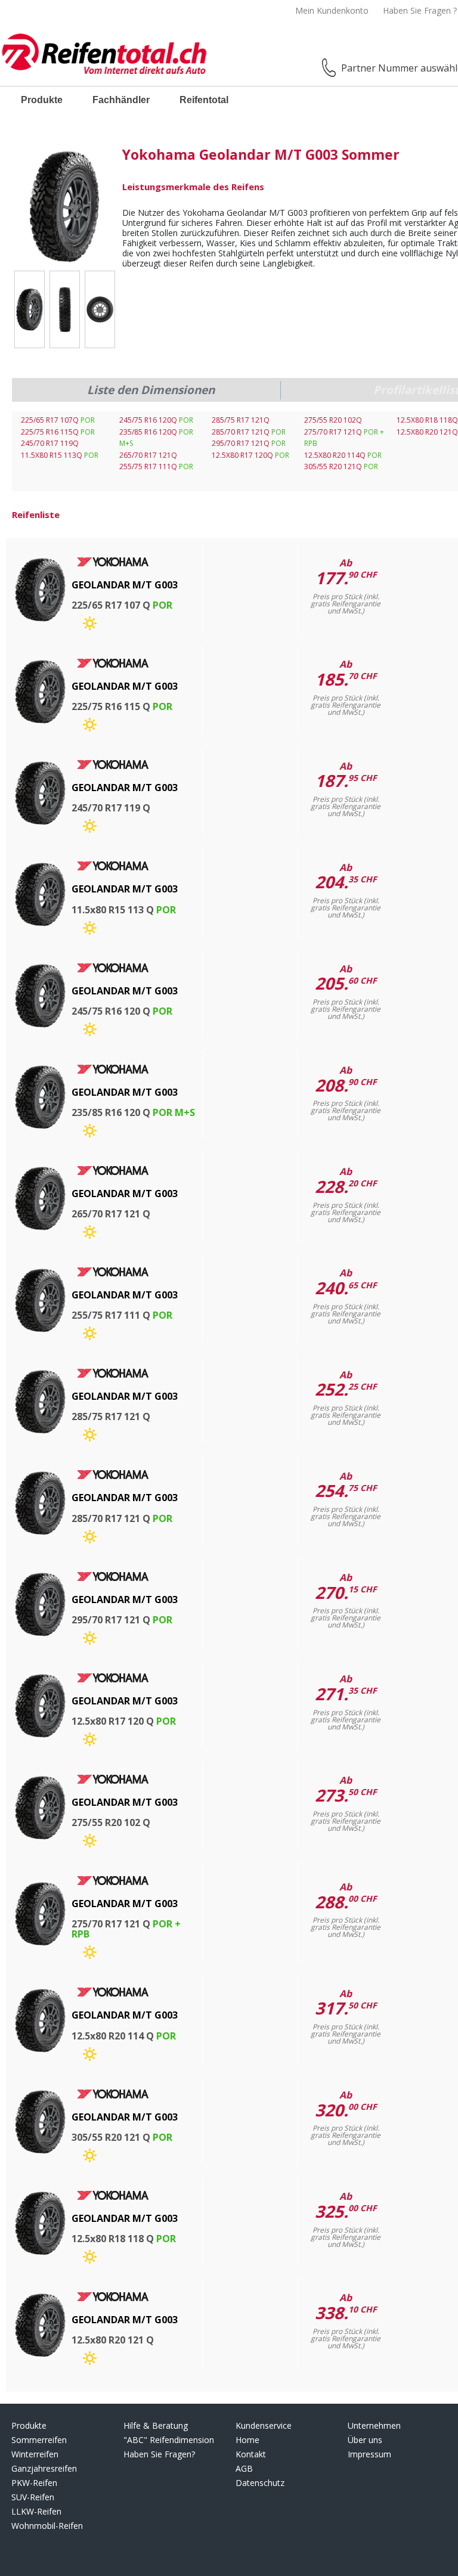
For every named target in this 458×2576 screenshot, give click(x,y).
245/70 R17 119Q (50, 443)
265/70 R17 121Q (148, 455)
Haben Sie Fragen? (159, 2454)
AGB (244, 2468)
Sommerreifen (39, 2440)
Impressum (369, 2454)
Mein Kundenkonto (332, 10)
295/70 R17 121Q (249, 443)
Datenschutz (260, 2483)
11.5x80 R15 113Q (60, 455)
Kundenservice (264, 2425)
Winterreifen (35, 2454)
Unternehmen (374, 2425)
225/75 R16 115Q (58, 432)
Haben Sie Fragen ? (420, 10)
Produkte (42, 100)
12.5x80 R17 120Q (250, 455)
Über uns (365, 2440)
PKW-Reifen (34, 2483)
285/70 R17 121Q (249, 432)
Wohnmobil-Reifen (47, 2526)
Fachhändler (121, 100)
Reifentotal (204, 100)
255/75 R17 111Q (156, 466)
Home (247, 2440)
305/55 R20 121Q (341, 466)
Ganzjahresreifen (44, 2468)
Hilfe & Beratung (156, 2425)
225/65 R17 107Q (58, 420)
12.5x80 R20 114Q (343, 455)
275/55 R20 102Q (333, 420)
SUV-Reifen (33, 2497)
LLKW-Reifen (36, 2511)
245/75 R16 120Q (156, 420)
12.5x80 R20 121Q (427, 432)
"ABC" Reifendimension (169, 2440)
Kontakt (251, 2454)
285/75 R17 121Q (241, 420)
